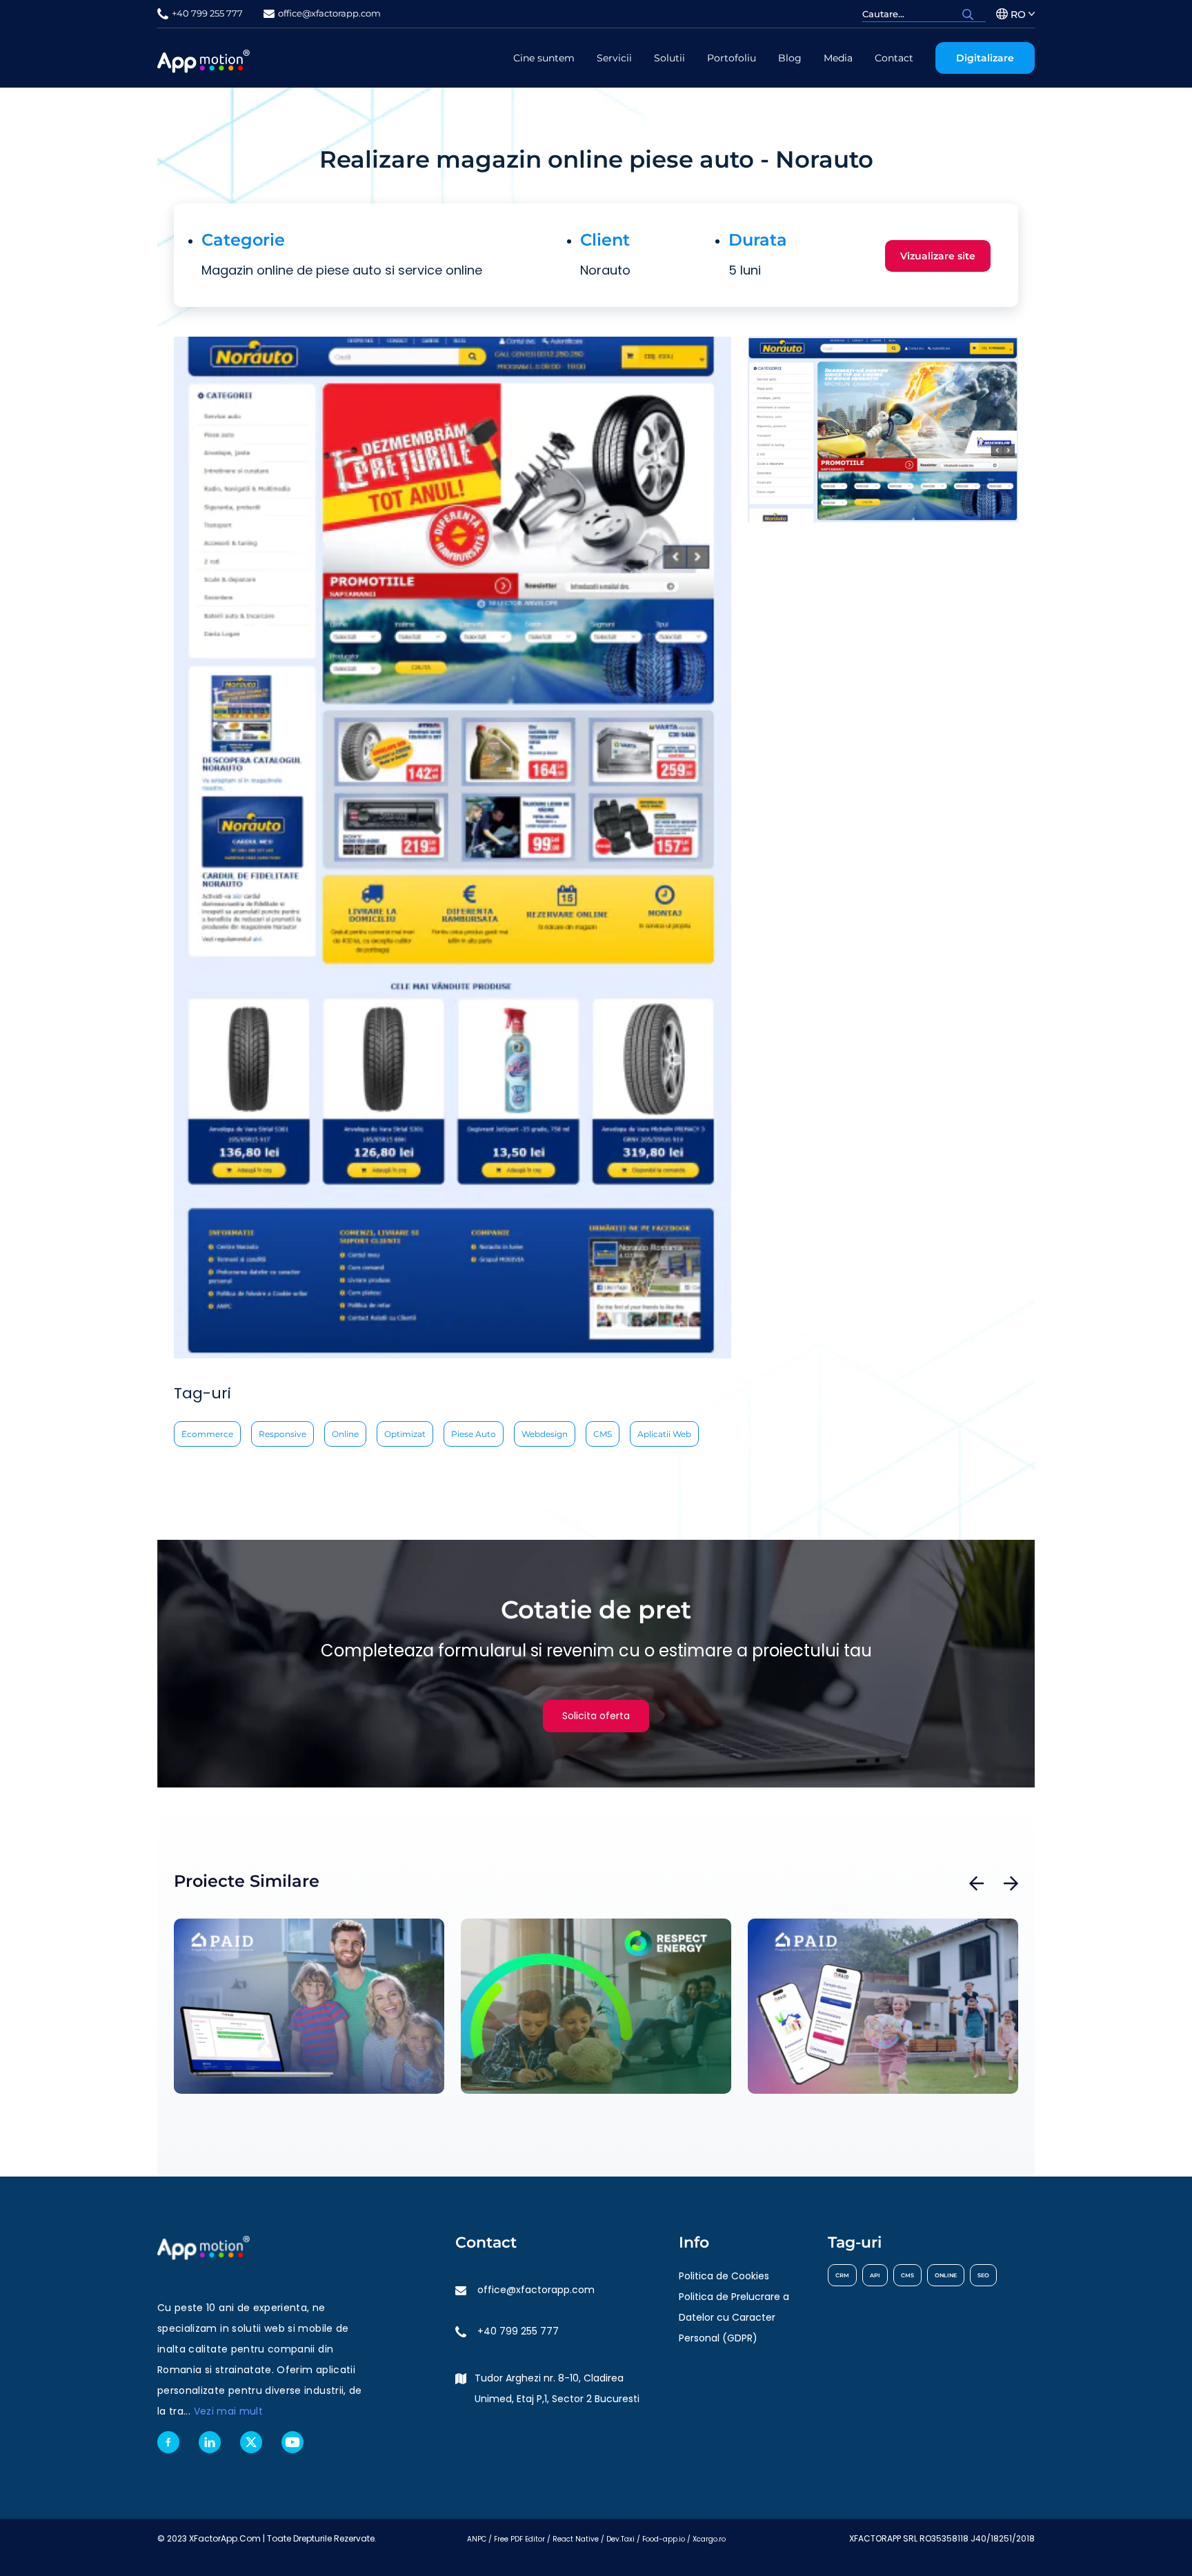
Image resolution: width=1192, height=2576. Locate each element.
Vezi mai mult (229, 2411)
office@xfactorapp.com (536, 2290)
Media (838, 58)
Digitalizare (985, 58)
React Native (576, 2539)
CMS (603, 1434)
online (345, 1434)
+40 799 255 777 (518, 2331)
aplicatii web (664, 1434)
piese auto (474, 1434)
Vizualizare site (938, 256)
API (875, 2275)
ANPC (477, 2539)
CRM (842, 2275)
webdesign (545, 1434)
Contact (894, 58)
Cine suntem (544, 58)
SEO (983, 2275)
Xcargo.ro (709, 2539)
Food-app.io (664, 2539)
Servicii (614, 58)
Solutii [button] (669, 58)
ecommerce (207, 1434)
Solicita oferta (596, 1716)
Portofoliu (732, 58)
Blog (790, 58)
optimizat (405, 1434)
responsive (282, 1434)
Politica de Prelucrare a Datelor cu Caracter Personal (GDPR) (734, 2317)
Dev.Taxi (620, 2539)
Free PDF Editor (519, 2539)
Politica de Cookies (724, 2276)
